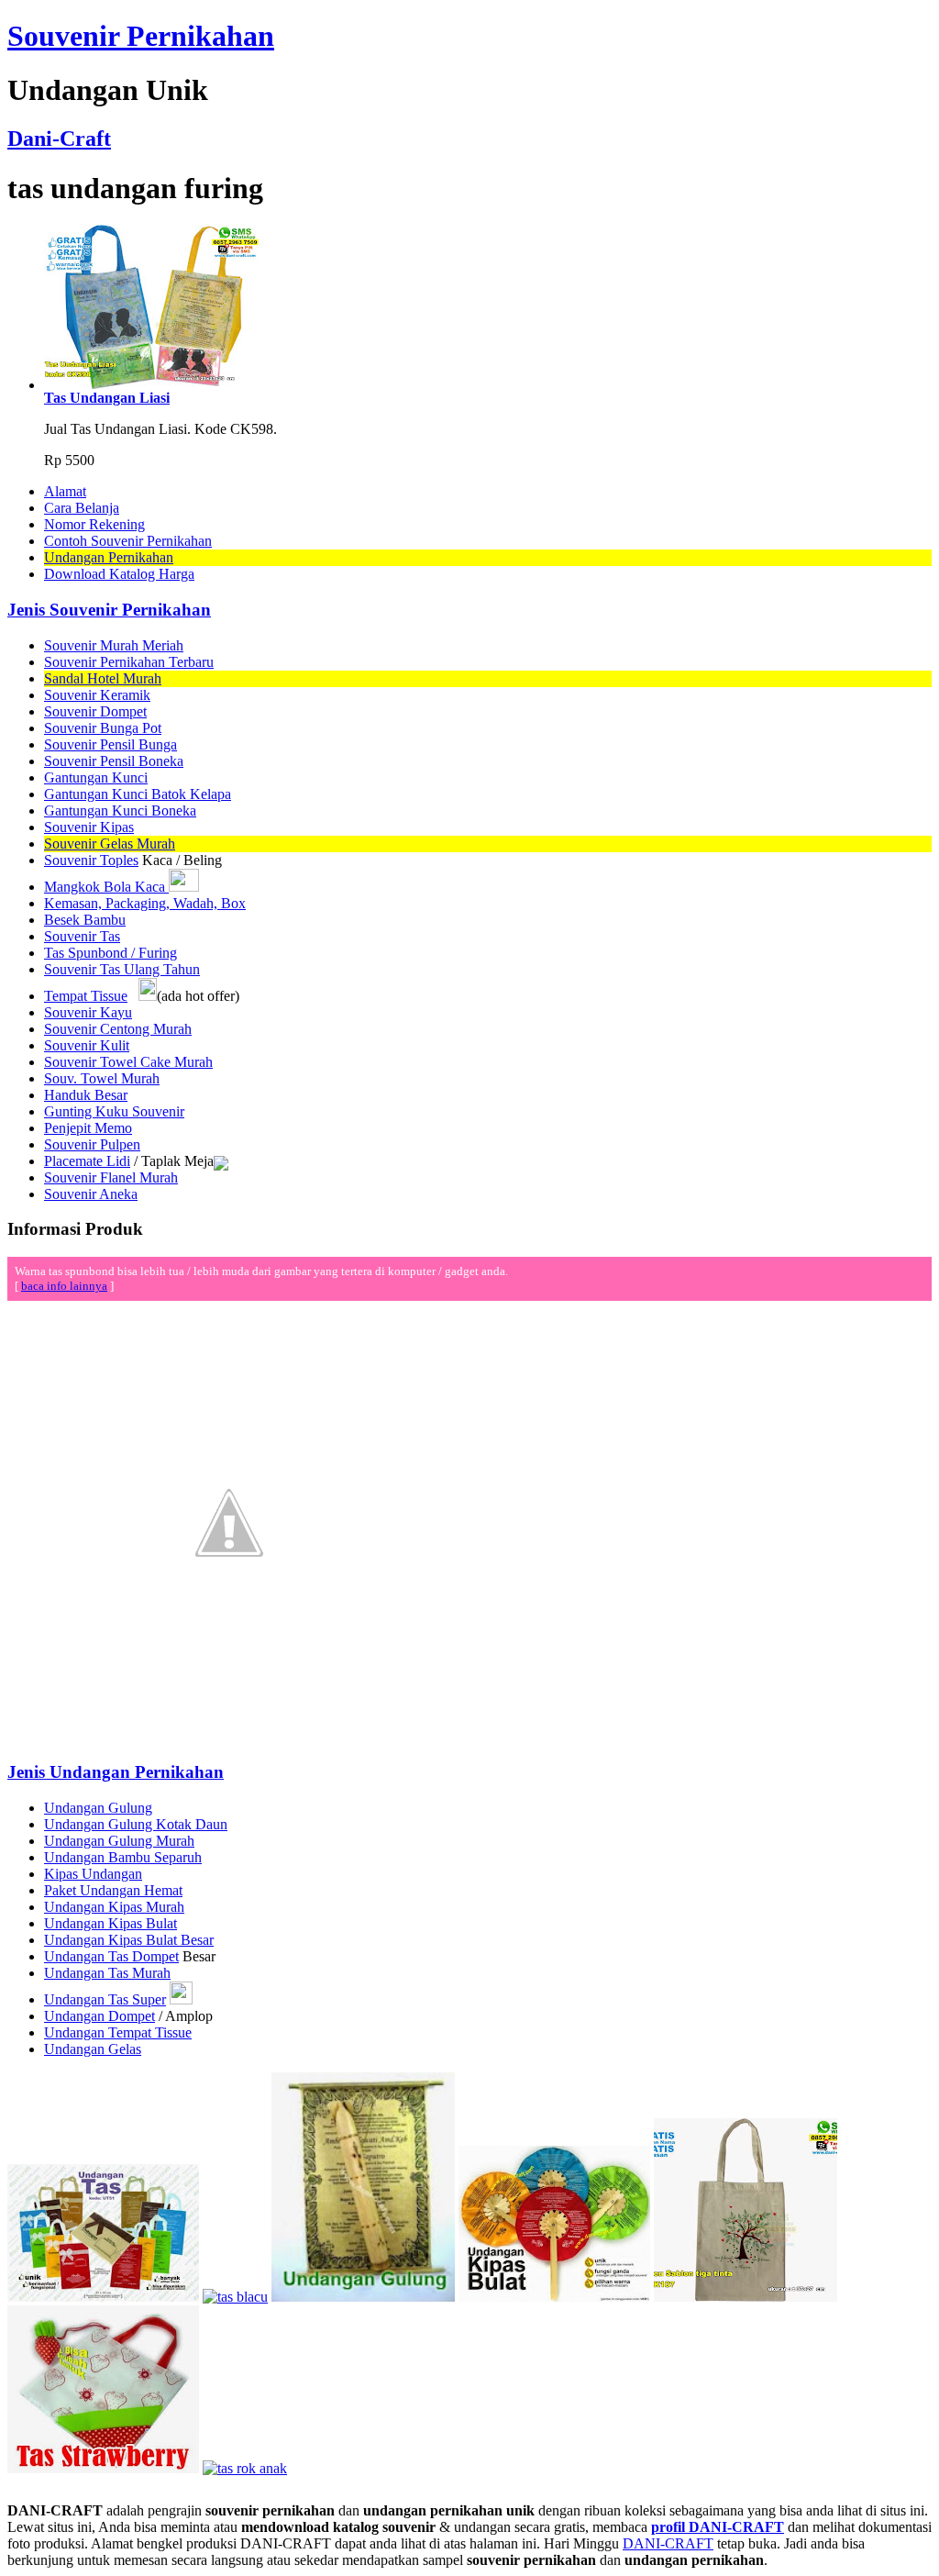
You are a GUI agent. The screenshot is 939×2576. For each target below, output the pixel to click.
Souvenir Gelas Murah (110, 844)
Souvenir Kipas (89, 827)
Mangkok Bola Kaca (106, 887)
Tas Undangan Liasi (107, 398)
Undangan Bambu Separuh (123, 1857)
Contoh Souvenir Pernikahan (128, 541)
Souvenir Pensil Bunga (110, 744)
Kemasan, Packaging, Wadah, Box (145, 903)
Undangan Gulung (98, 1808)
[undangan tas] (103, 2297)
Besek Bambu (85, 920)
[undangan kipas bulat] (554, 2297)
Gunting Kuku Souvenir (114, 1111)
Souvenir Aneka (91, 1194)
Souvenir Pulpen (92, 1144)
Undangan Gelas (93, 2049)
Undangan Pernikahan (109, 557)
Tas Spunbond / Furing (110, 953)
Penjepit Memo (88, 1128)
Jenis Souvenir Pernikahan (109, 610)
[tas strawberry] (103, 2468)
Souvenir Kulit (87, 1045)
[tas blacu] (235, 2297)
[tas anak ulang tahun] (245, 2468)
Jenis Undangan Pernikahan (116, 1772)
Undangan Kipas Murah (114, 1907)
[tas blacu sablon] (746, 2297)
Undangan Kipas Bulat (110, 1923)
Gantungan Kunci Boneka (120, 811)
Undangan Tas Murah (107, 1973)
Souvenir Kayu (88, 1012)
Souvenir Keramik (97, 695)
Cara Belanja (82, 508)
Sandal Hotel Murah (103, 678)
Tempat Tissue (86, 996)
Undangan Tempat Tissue (118, 2032)
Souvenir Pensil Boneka (114, 761)
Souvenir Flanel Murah (111, 1177)
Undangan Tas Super (105, 1999)
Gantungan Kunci (96, 777)
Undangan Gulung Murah (119, 1841)
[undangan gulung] (363, 2297)
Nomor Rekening (94, 524)
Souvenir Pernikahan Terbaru (129, 662)
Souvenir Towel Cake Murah (128, 1062)
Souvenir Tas (82, 936)
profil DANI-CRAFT (718, 2527)
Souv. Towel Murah (102, 1078)
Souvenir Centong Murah (118, 1029)
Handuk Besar (86, 1095)
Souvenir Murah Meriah (114, 645)
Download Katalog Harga (119, 574)
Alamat (65, 491)
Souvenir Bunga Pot (103, 728)
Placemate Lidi (87, 1161)
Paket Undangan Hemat (113, 1890)
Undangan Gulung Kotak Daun (136, 1824)
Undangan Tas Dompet (111, 1956)
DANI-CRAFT (668, 2543)
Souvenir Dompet (95, 711)
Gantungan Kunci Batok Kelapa (138, 794)
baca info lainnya (64, 1286)
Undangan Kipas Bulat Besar (129, 1940)
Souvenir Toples (91, 860)
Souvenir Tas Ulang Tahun (122, 969)
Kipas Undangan (93, 1874)
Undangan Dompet (99, 2016)
